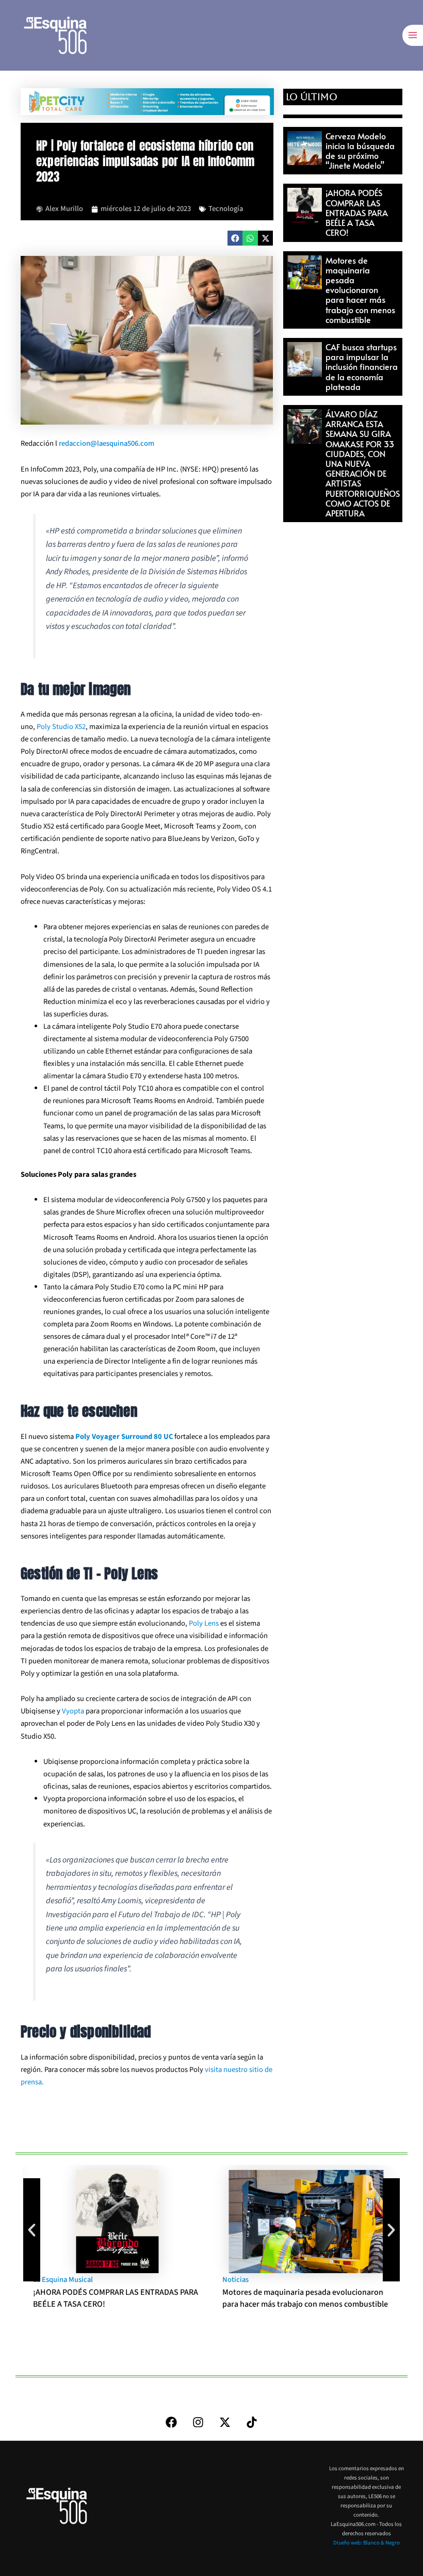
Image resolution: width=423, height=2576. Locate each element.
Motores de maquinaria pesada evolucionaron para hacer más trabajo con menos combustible (360, 290)
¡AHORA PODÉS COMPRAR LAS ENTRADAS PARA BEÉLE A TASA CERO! (357, 212)
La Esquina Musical (63, 2280)
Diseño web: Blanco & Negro (367, 2543)
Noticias (235, 2280)
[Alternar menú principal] (413, 35)
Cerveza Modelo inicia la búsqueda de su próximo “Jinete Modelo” (360, 151)
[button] (235, 238)
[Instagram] (198, 2422)
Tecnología (226, 209)
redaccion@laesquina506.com (107, 443)
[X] (225, 2422)
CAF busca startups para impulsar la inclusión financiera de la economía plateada (362, 367)
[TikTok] (252, 2422)
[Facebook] (171, 2422)
